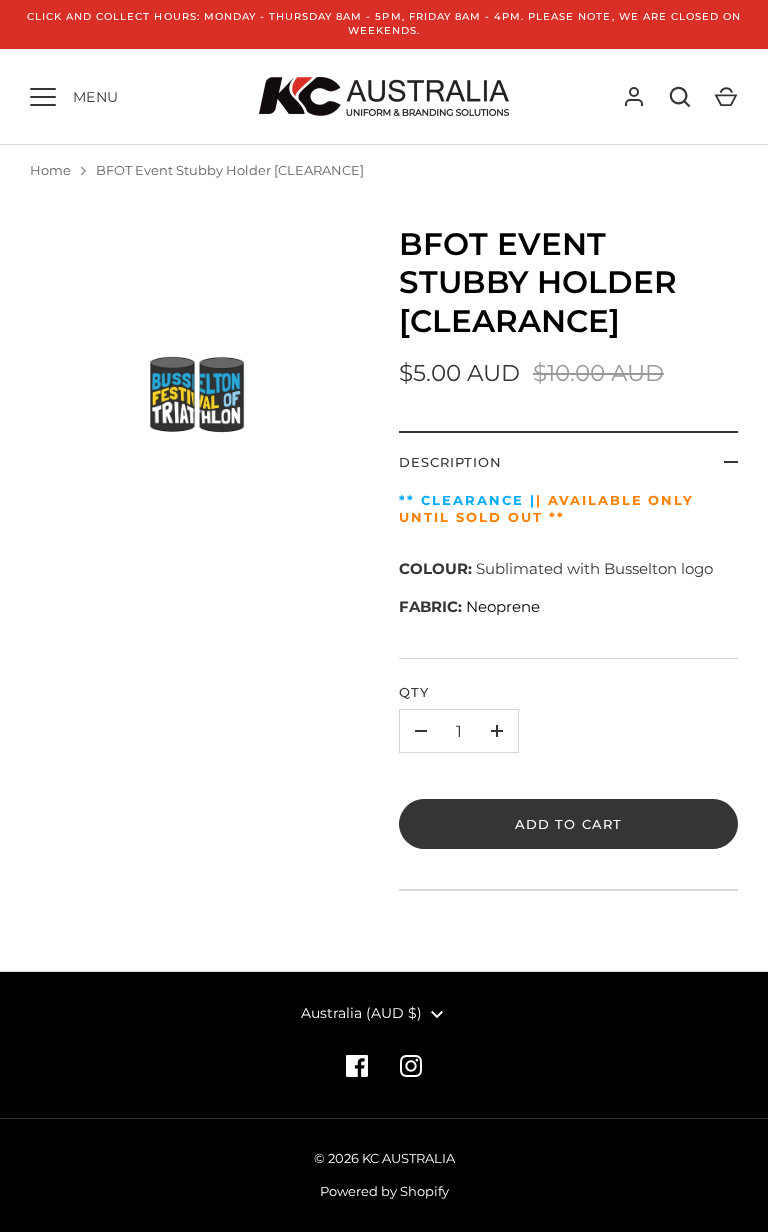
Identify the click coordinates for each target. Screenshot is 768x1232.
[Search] (680, 97)
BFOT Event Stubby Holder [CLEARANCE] (230, 170)
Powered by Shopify (384, 1191)
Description (451, 462)
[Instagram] (411, 1066)
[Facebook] (357, 1066)
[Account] (634, 97)
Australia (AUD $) (361, 1013)
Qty (414, 692)
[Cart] (726, 97)
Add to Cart (568, 824)
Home (50, 170)
